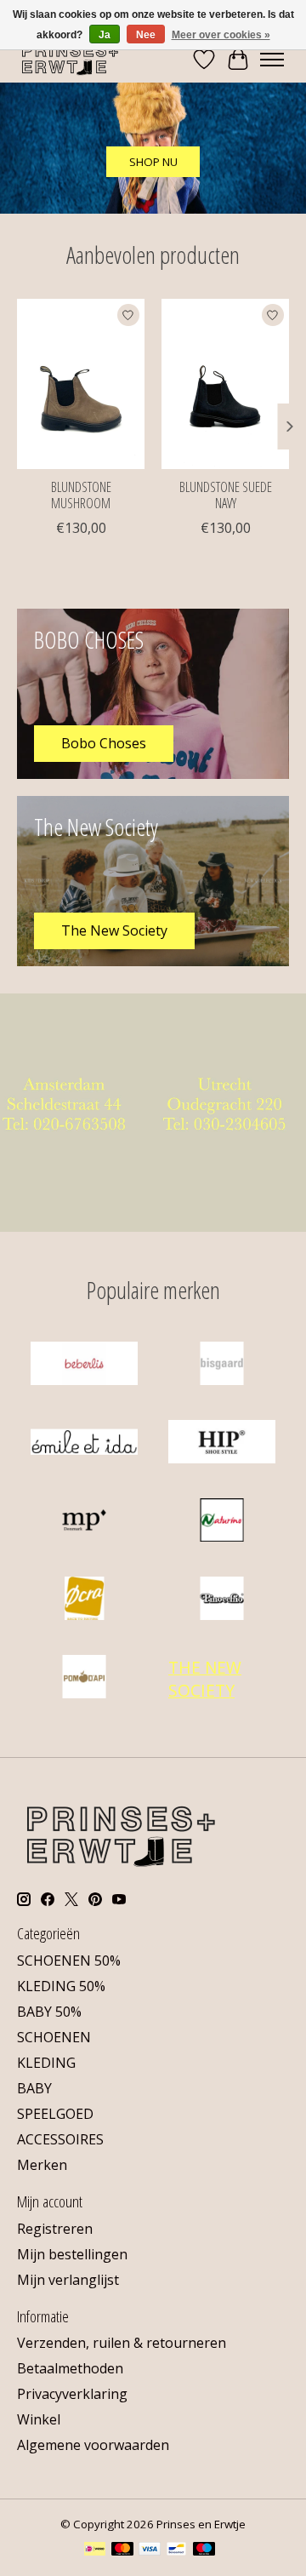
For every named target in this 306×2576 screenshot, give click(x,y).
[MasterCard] (122, 2550)
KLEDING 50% (61, 1986)
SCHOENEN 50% (69, 1961)
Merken (42, 2165)
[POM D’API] (84, 1679)
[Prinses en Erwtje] (70, 59)
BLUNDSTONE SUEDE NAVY (226, 495)
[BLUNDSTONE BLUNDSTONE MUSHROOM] (81, 384)
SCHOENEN (54, 2037)
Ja (105, 35)
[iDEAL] (95, 2550)
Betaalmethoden (70, 2368)
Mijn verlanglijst (68, 2280)
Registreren (55, 2229)
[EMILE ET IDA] (84, 1444)
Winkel (39, 2419)
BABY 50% (49, 2012)
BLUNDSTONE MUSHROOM (81, 495)
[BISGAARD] (222, 1365)
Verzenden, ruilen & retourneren (122, 2343)
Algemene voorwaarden (93, 2445)
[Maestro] (204, 2550)
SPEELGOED (55, 2114)
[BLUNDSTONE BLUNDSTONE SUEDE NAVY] (225, 384)
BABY (34, 2088)
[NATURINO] (222, 1522)
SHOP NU (153, 162)
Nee (146, 35)
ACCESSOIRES (60, 2139)
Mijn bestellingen (72, 2254)
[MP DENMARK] (84, 1522)
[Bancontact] (176, 2550)
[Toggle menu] (272, 60)
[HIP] (222, 1444)
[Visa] (150, 2550)
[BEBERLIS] (84, 1365)
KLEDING (46, 2063)
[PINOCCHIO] (222, 1600)
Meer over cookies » (221, 35)
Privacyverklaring (72, 2394)
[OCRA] (84, 1600)
